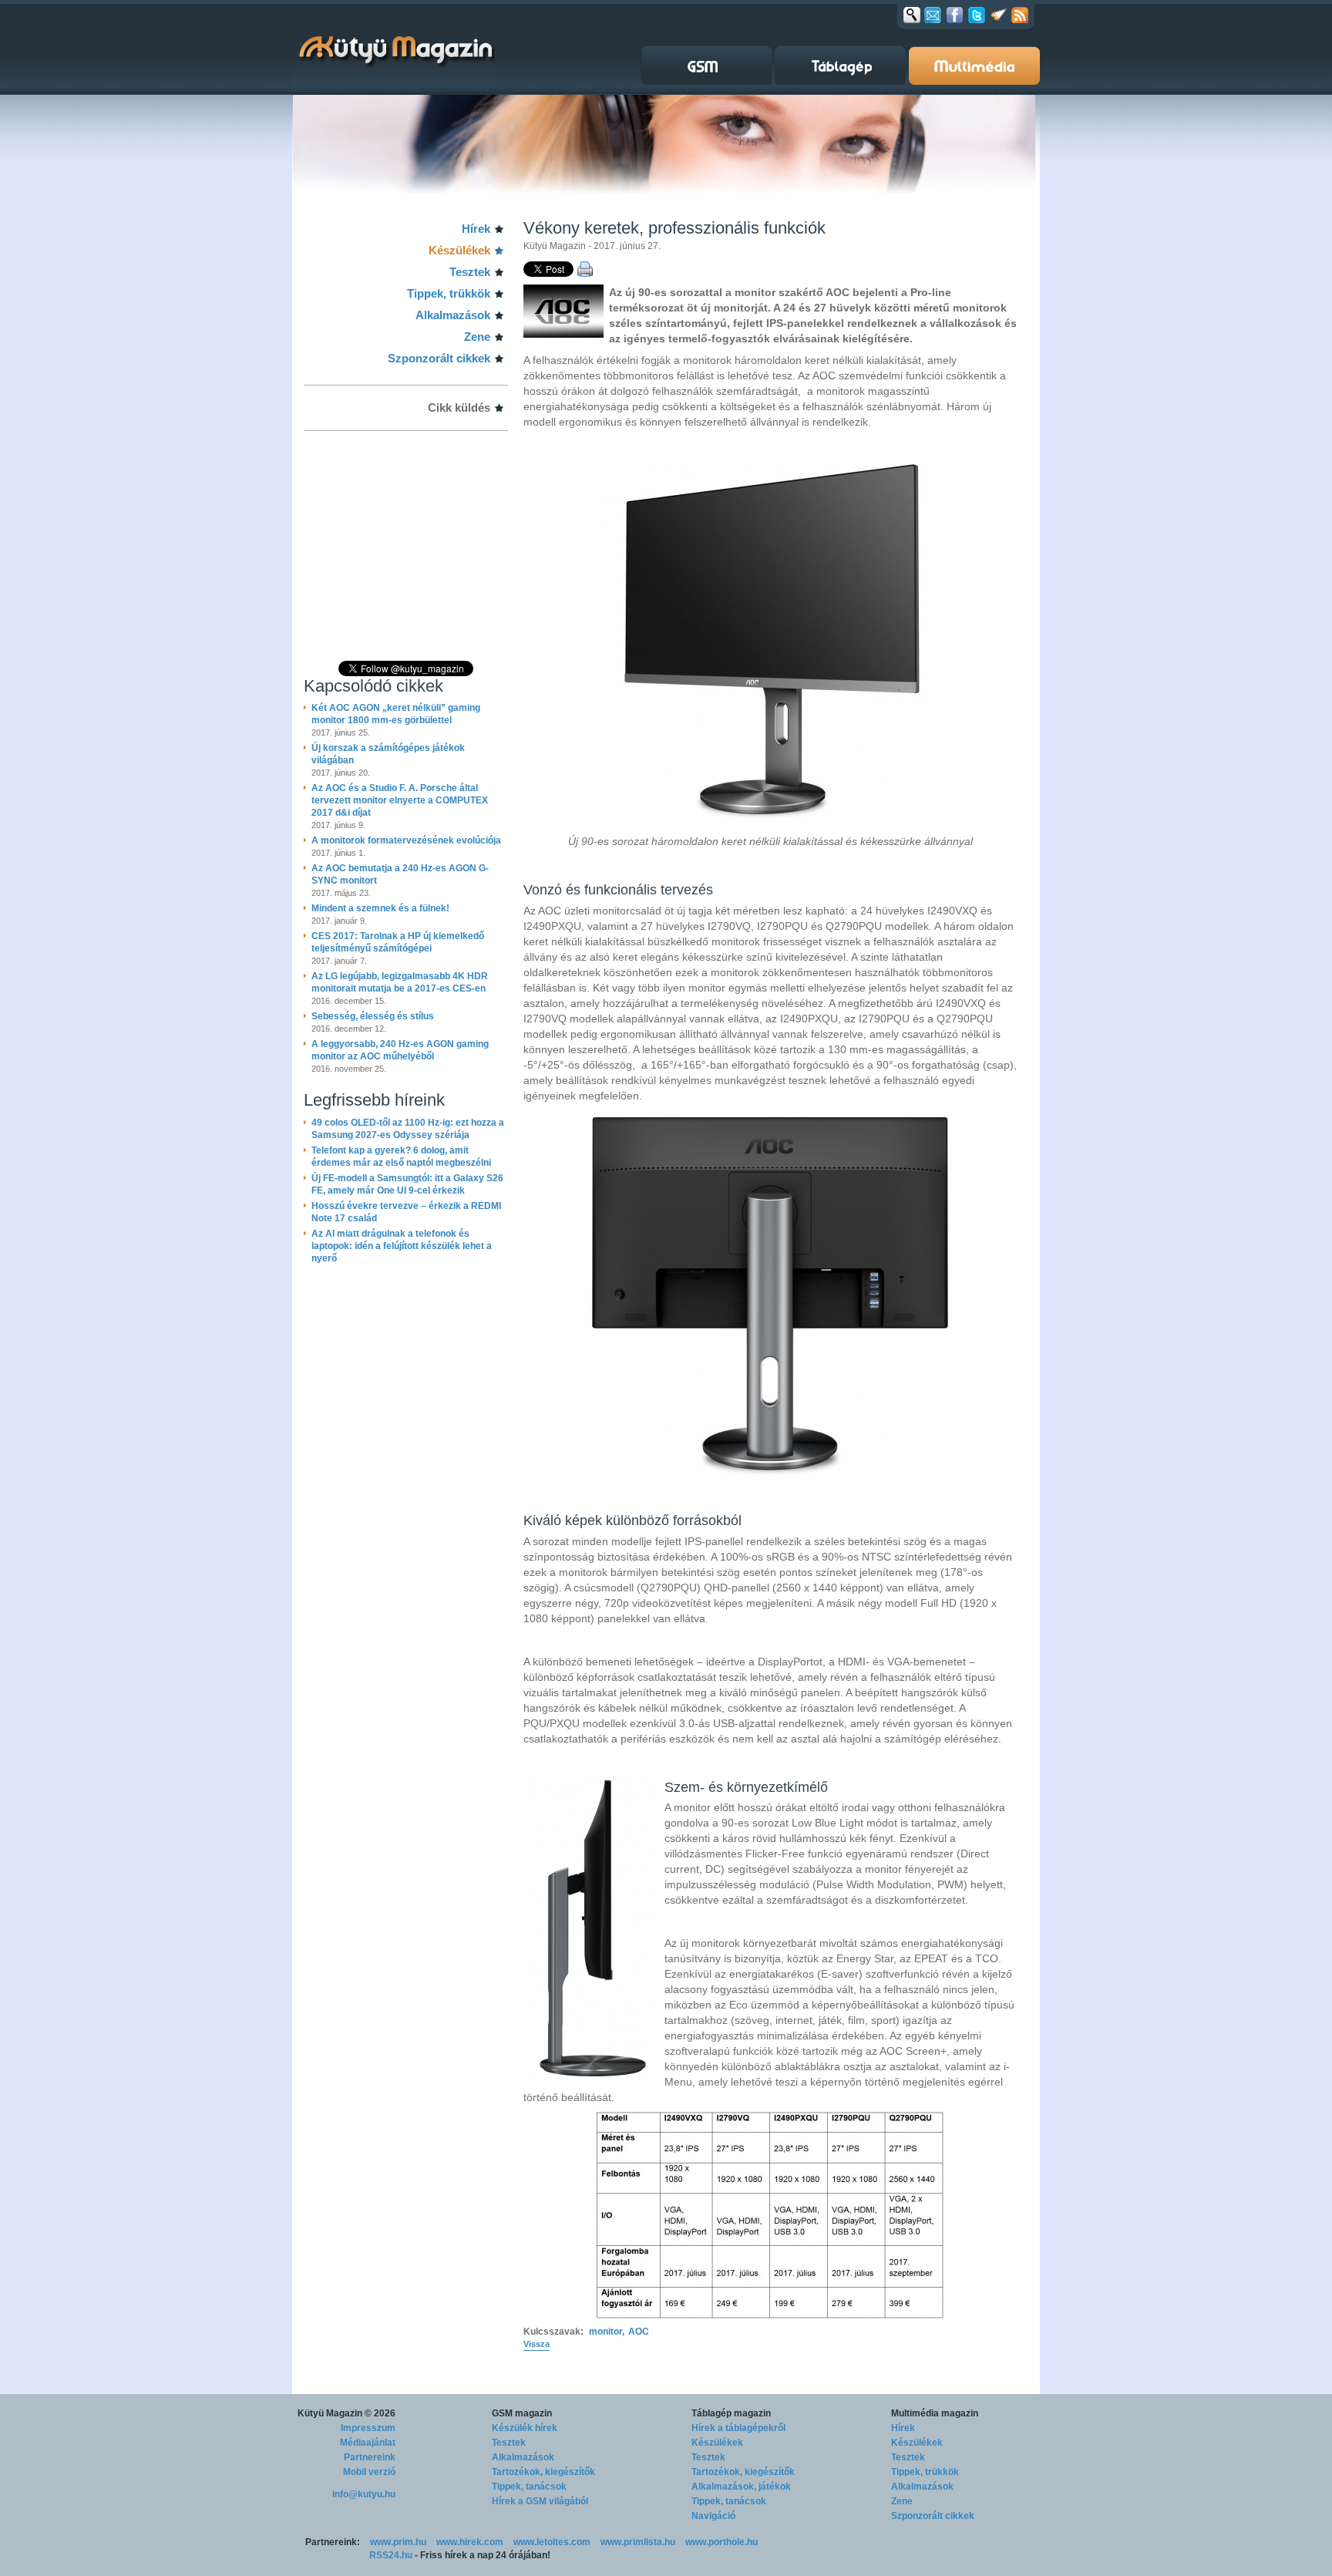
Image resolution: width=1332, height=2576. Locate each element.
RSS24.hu (391, 2555)
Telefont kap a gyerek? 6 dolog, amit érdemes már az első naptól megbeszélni (401, 1157)
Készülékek (459, 250)
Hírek (476, 229)
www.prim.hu (398, 2542)
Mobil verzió (369, 2472)
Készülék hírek (525, 2428)
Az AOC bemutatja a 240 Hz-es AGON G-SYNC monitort (400, 874)
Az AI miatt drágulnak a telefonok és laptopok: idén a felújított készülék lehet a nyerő (402, 1246)
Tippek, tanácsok (529, 2487)
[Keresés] (912, 15)
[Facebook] (955, 15)
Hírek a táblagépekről (738, 2428)
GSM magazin (522, 2413)
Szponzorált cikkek (439, 358)
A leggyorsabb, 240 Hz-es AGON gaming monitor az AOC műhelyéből (400, 1050)
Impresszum (368, 2428)
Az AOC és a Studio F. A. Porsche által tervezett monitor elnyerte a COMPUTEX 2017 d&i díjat (400, 800)
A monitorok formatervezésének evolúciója (406, 840)
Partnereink (370, 2457)
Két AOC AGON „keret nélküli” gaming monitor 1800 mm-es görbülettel (396, 714)
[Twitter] (977, 15)
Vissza (536, 2344)
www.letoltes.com (552, 2542)
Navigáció (713, 2516)
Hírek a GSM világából (540, 2501)
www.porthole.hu (721, 2542)
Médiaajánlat (368, 2443)
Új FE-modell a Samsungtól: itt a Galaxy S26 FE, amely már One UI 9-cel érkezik (407, 1184)
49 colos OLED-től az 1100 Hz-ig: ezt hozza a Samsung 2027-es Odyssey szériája (408, 1129)
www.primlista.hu (638, 2542)
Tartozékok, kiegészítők (543, 2472)
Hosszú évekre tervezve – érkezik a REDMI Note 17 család (406, 1212)
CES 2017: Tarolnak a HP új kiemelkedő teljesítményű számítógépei (398, 942)
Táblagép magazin (731, 2413)
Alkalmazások (453, 315)
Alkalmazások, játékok (741, 2487)
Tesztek (470, 272)
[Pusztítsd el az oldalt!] (999, 15)
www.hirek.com (470, 2542)
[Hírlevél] (933, 15)
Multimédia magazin (935, 2413)
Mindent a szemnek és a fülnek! (380, 908)
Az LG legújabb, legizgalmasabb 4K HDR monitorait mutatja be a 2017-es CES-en (400, 982)
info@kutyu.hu (364, 2494)
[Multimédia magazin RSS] (1020, 15)
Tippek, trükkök (449, 293)
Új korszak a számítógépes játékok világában (388, 754)
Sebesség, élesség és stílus (373, 1016)
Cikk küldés (459, 407)
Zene (477, 337)
